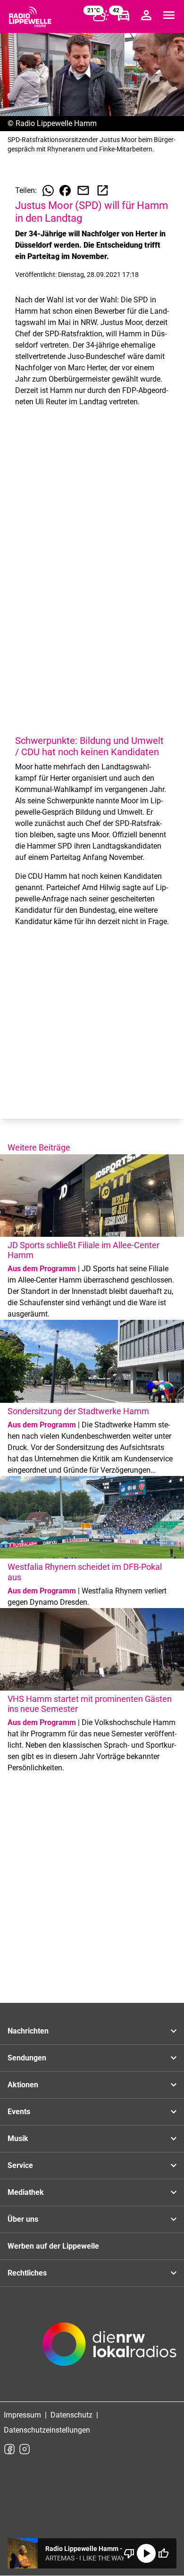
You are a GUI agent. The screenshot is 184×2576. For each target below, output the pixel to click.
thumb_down (129, 2553)
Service (20, 2165)
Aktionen (23, 2085)
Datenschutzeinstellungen (47, 2430)
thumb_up (163, 2553)
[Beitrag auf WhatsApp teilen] (48, 191)
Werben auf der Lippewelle (53, 2246)
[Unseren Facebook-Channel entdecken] (9, 2449)
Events (19, 2112)
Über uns (23, 2219)
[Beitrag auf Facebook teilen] (65, 191)
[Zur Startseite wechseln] (30, 17)
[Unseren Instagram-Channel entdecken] (25, 2449)
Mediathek (26, 2192)
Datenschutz (71, 2415)
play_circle (146, 2553)
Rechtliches (27, 2273)
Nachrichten (28, 2031)
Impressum (22, 2415)
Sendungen (27, 2058)
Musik (18, 2138)
